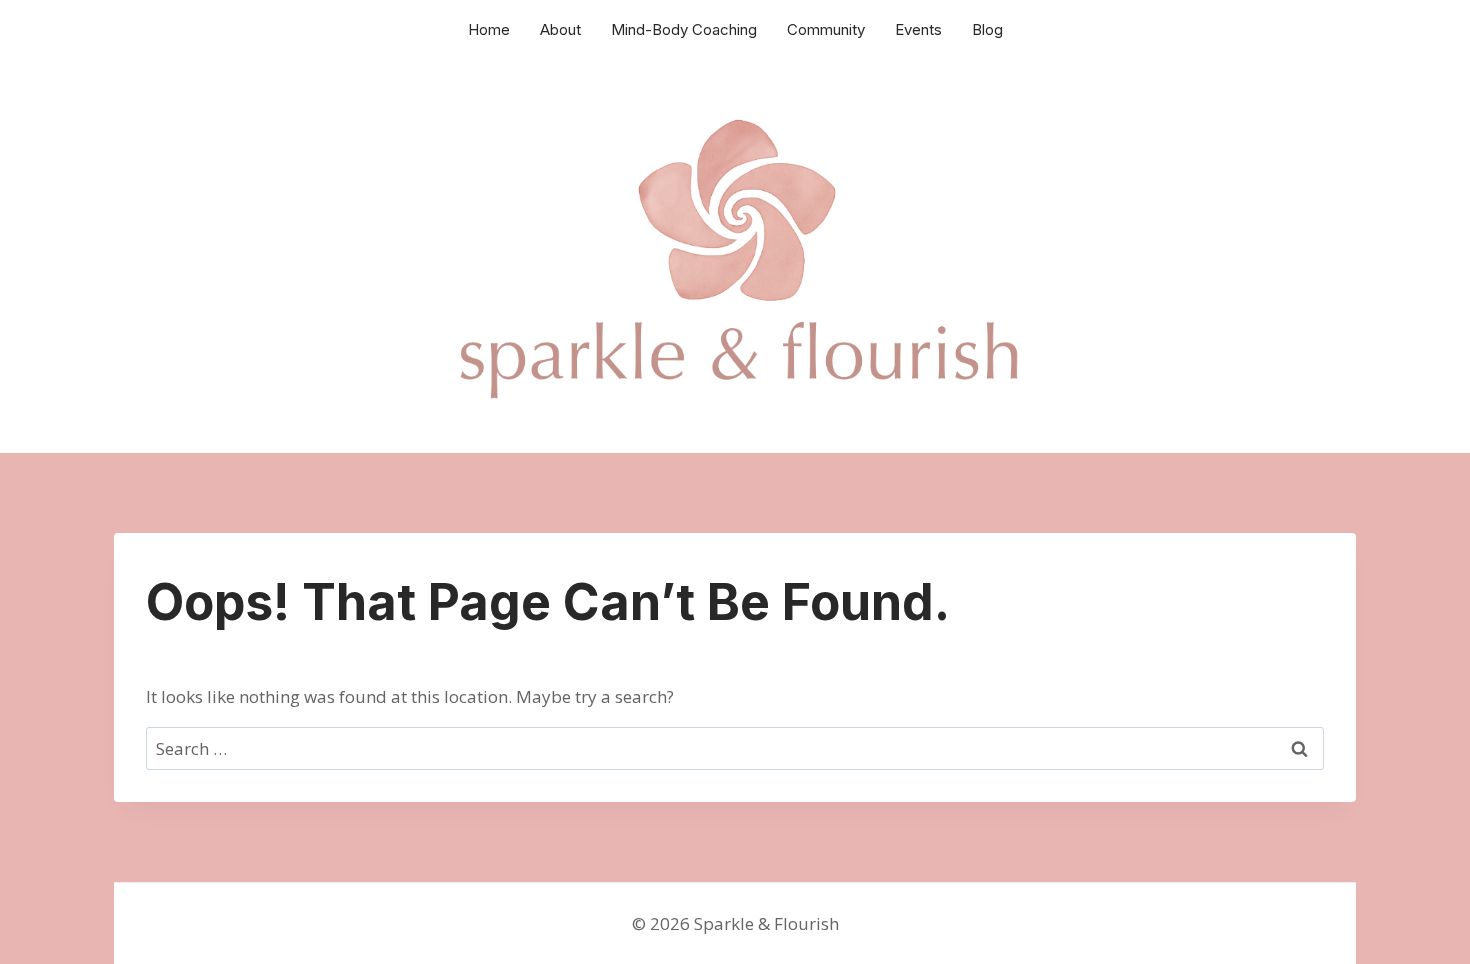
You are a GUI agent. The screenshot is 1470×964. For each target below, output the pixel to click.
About (560, 29)
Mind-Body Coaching (684, 29)
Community (826, 29)
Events (918, 29)
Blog (987, 29)
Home (489, 29)
